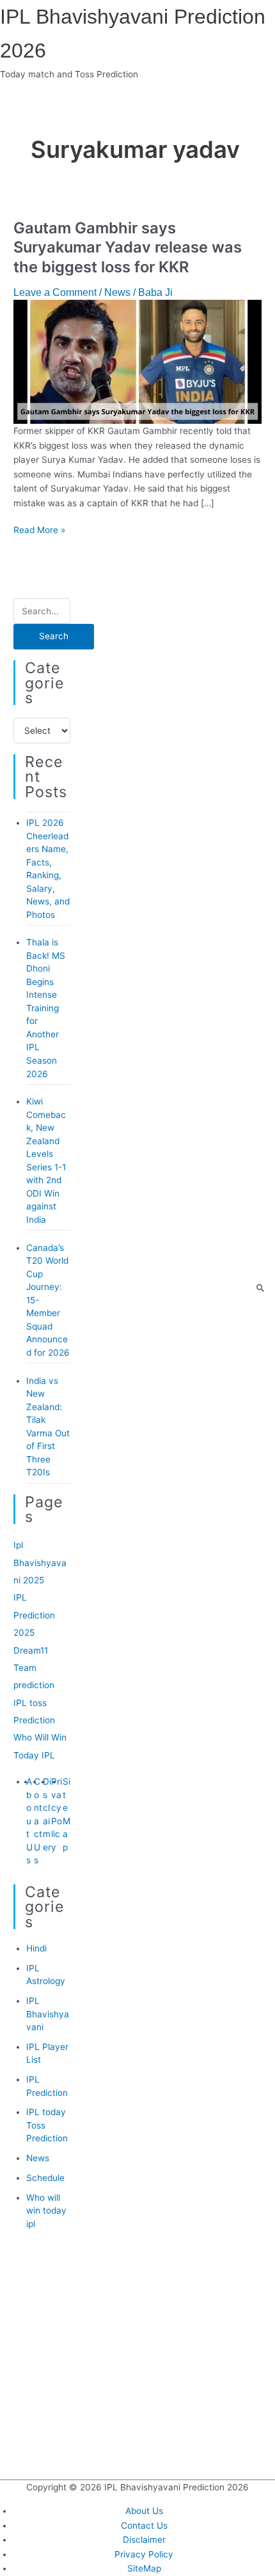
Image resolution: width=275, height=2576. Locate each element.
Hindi (36, 1948)
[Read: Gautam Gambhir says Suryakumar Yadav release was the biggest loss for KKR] (137, 361)
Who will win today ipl (46, 2211)
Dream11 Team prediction (34, 1668)
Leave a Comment (55, 292)
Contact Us (38, 1821)
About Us (29, 1821)
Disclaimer (144, 2540)
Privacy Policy (144, 2554)
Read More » (39, 530)
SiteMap (144, 2568)
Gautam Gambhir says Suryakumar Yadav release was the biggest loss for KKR (128, 248)
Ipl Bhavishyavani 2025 (40, 1563)
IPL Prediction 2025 (34, 1615)
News (117, 292)
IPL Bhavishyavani (48, 2014)
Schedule (45, 2178)
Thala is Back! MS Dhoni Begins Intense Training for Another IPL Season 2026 (46, 1008)
